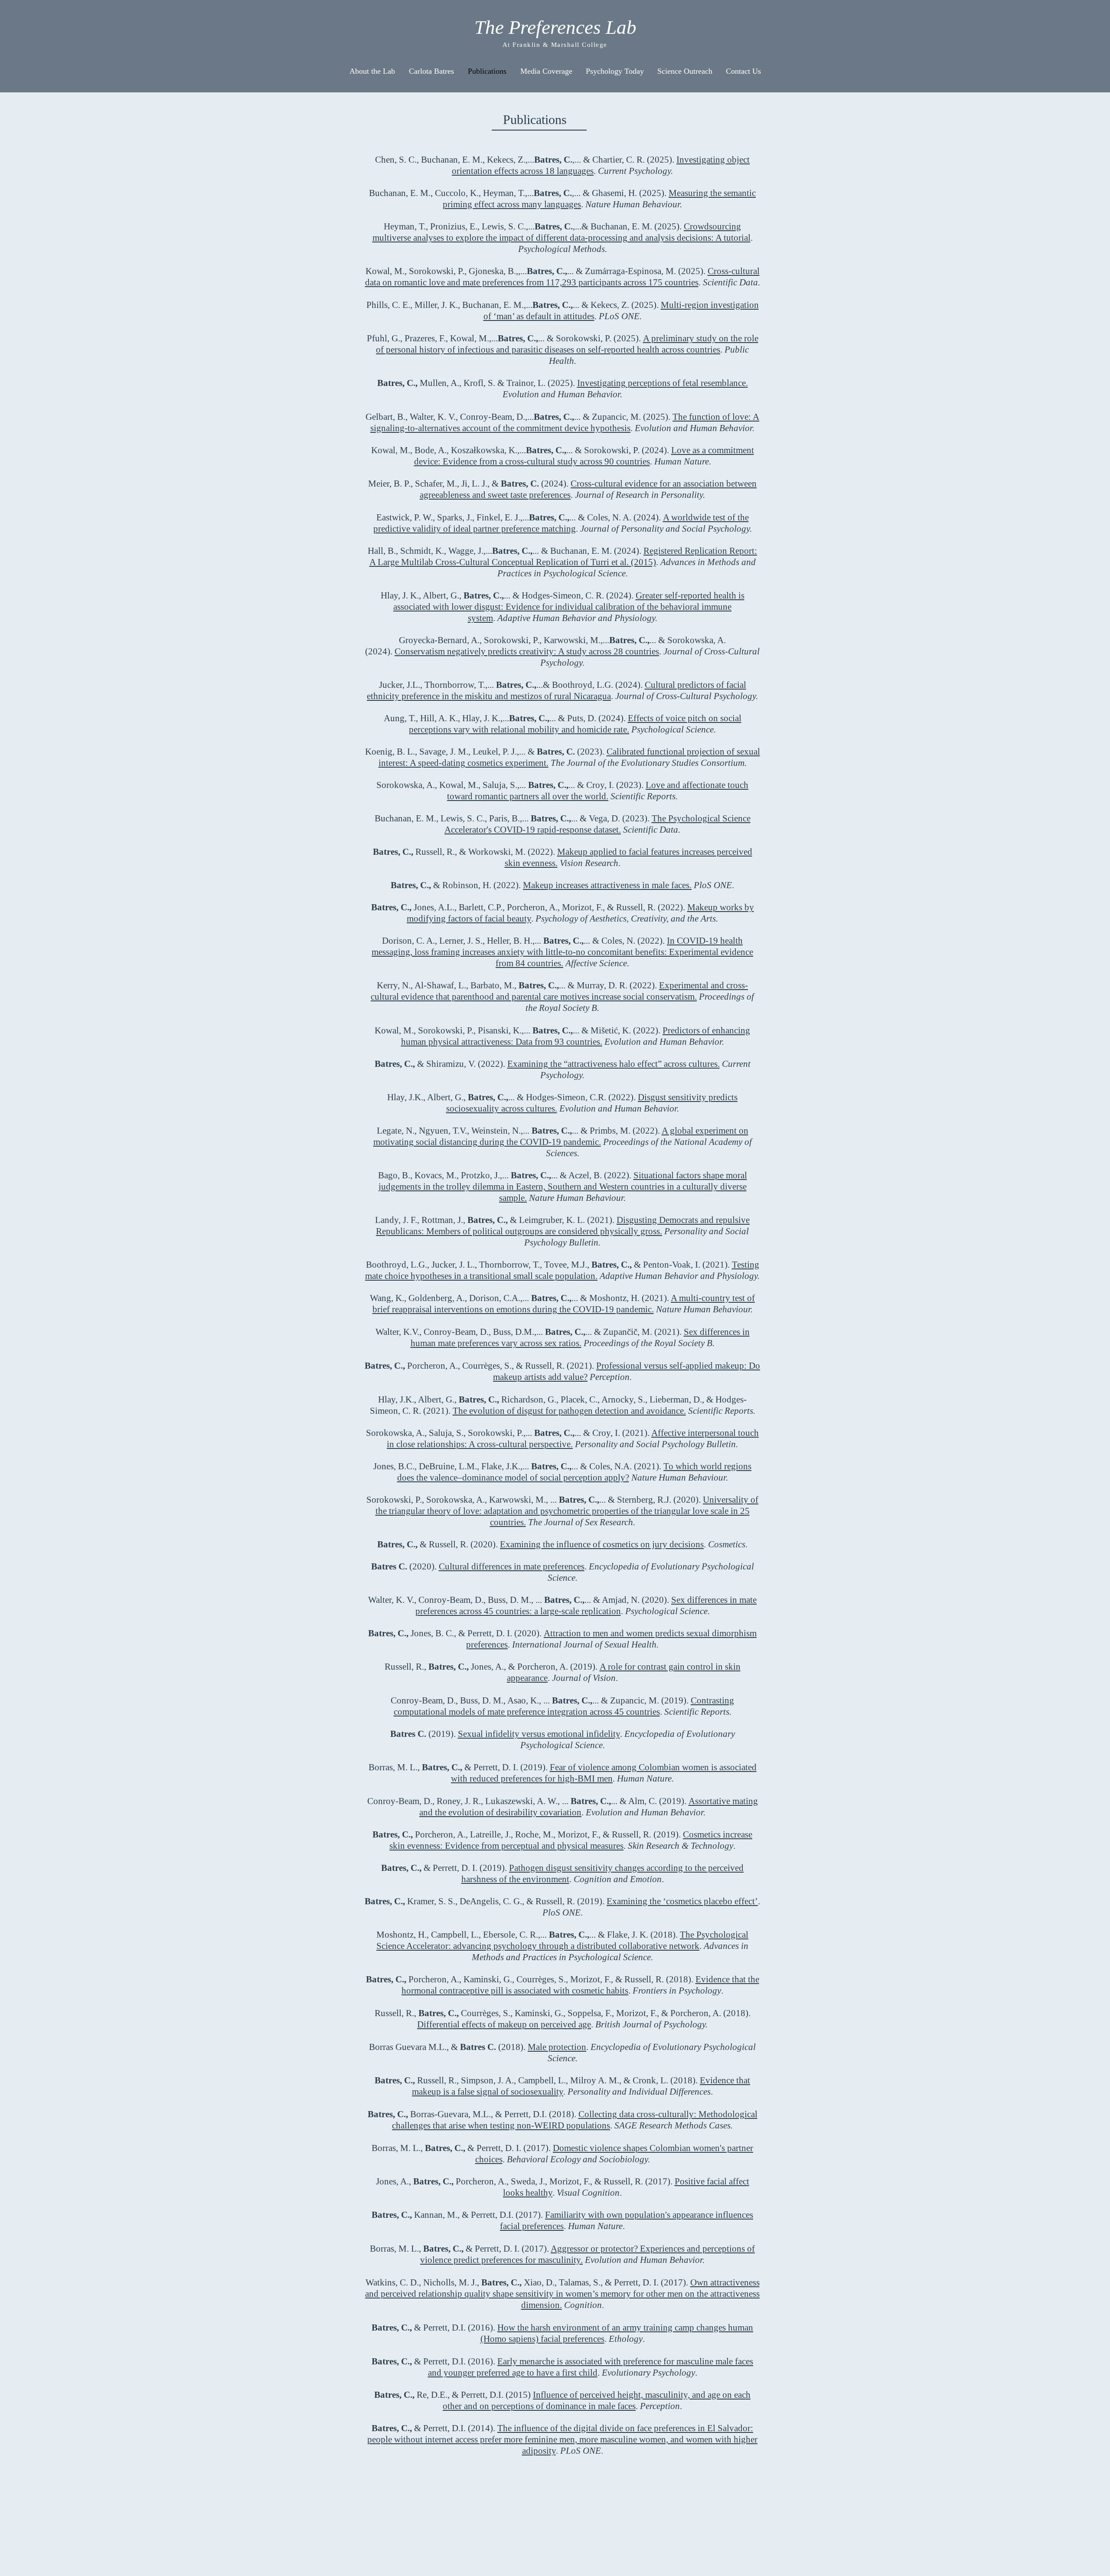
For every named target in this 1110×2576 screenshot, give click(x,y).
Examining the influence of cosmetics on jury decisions (602, 1544)
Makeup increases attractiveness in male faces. (607, 885)
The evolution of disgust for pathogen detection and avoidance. (569, 1411)
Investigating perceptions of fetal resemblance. (663, 383)
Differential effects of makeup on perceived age (504, 2024)
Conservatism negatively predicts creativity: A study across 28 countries (527, 651)
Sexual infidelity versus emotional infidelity (539, 1734)
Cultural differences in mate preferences (512, 1566)
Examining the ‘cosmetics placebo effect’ (682, 1901)
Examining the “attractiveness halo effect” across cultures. (614, 1064)
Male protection (557, 2047)
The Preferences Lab (555, 27)
